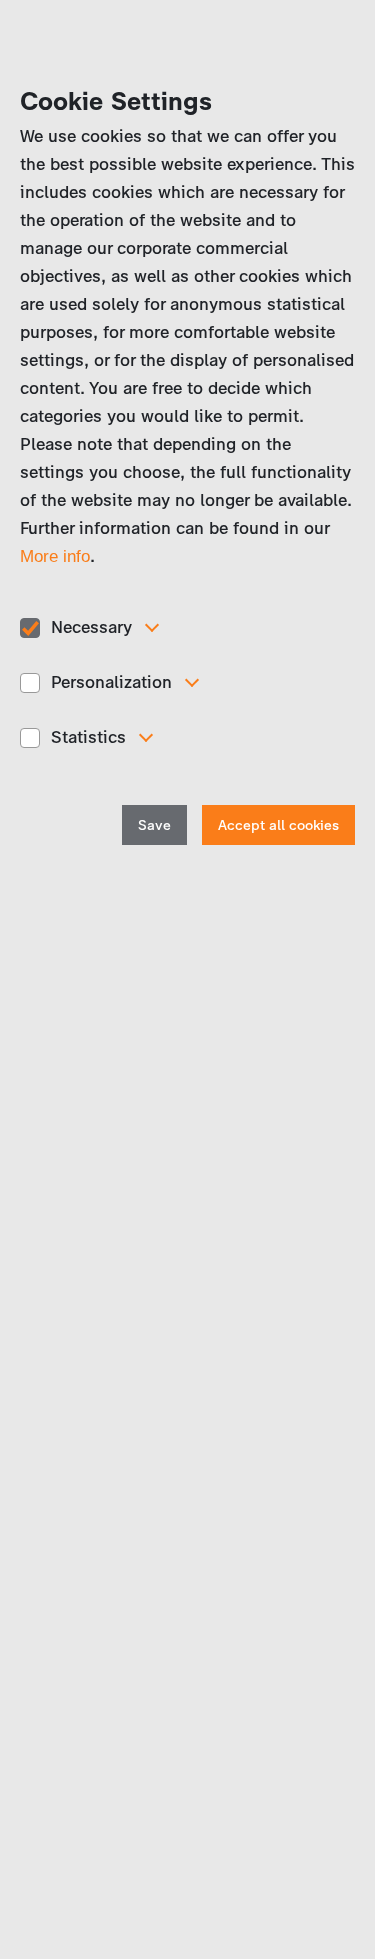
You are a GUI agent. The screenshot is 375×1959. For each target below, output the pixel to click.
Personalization (111, 682)
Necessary (91, 627)
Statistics (88, 737)
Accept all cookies (278, 825)
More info (55, 556)
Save (154, 825)
